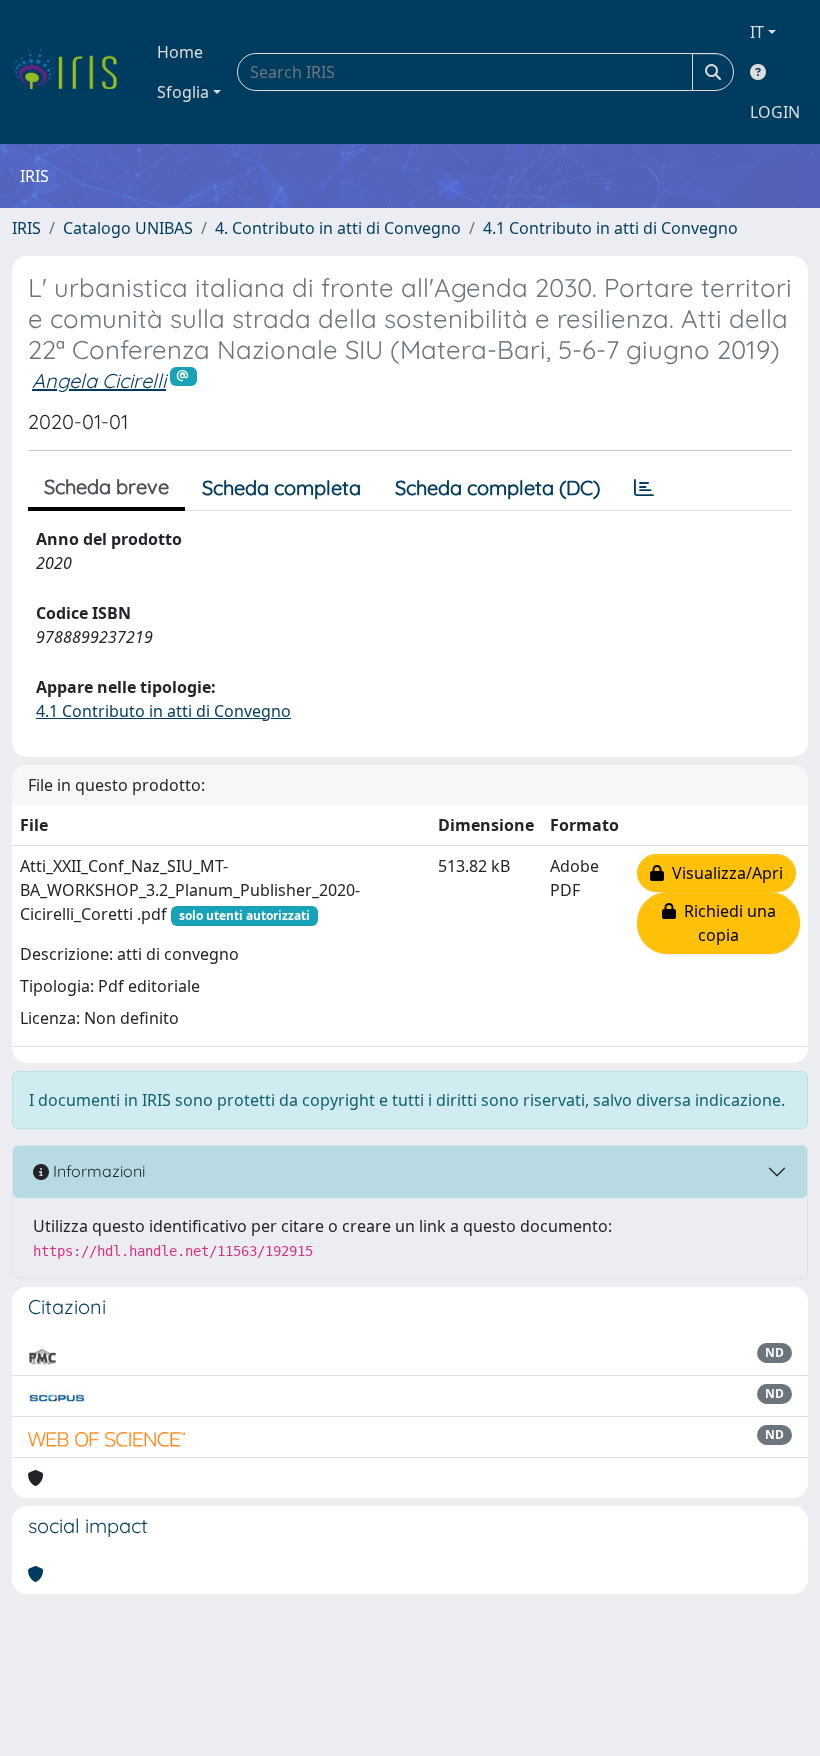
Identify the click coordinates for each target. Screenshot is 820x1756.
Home (180, 52)
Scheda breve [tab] (106, 486)
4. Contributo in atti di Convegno (338, 228)
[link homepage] (72, 72)
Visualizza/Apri (723, 873)
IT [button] (757, 32)
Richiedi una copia (726, 923)
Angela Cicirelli (99, 380)
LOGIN (775, 112)
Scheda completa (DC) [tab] (497, 487)
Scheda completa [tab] (281, 487)
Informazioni (97, 1171)
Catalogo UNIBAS (128, 228)
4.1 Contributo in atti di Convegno (610, 228)
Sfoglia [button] (183, 92)
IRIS (26, 228)
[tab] (644, 488)
